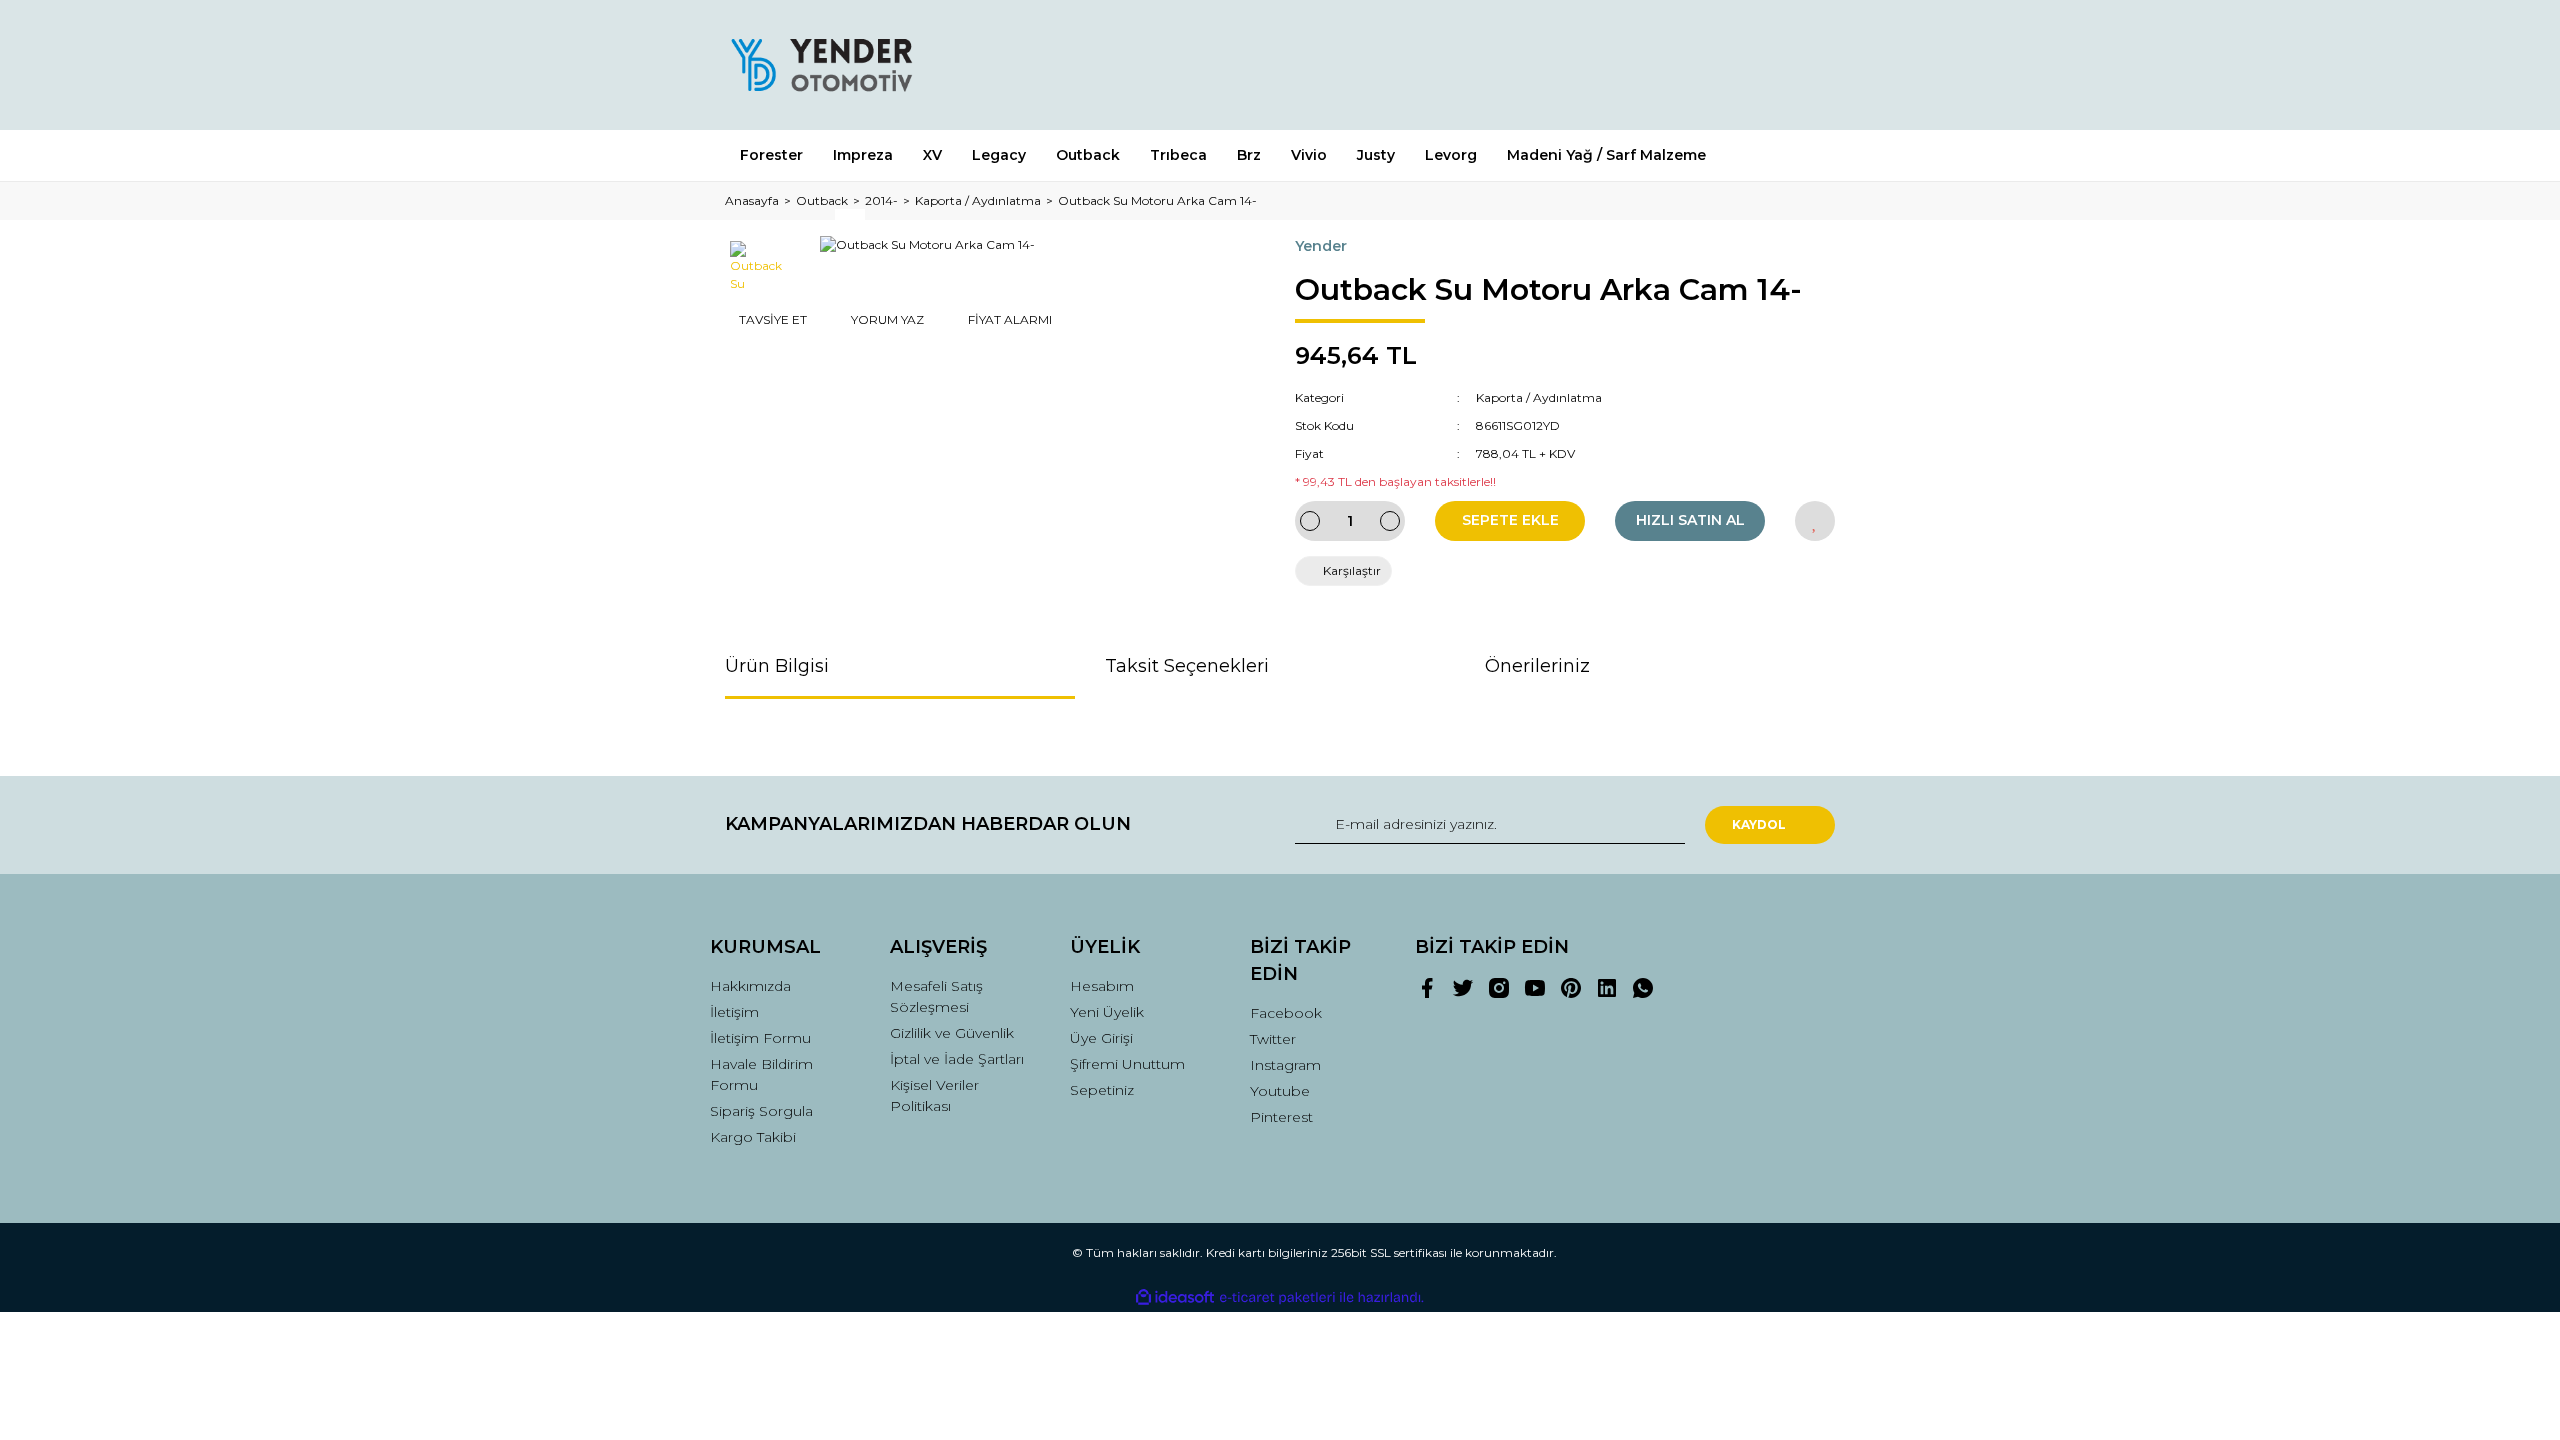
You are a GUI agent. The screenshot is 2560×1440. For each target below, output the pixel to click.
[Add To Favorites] (1815, 521)
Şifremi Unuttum (1127, 1064)
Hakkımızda (750, 986)
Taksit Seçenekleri (1187, 666)
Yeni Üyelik (1107, 1012)
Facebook (1286, 1013)
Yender (1321, 246)
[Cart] (1811, 64)
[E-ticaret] (1277, 1298)
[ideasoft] (1175, 1297)
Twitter (1273, 1039)
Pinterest (1281, 1117)
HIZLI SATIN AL (1690, 520)
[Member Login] (1708, 64)
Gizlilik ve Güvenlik (952, 1033)
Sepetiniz (1102, 1090)
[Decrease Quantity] (1310, 521)
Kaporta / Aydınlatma (1539, 397)
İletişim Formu (760, 1038)
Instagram (1285, 1065)
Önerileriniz (1537, 666)
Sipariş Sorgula (761, 1111)
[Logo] (821, 65)
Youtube (1280, 1091)
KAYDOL (1759, 824)
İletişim (734, 1012)
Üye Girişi (1101, 1038)
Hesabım (1102, 986)
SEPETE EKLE (1510, 520)
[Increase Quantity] (1390, 521)
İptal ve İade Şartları (957, 1059)
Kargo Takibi (753, 1137)
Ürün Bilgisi (777, 666)
